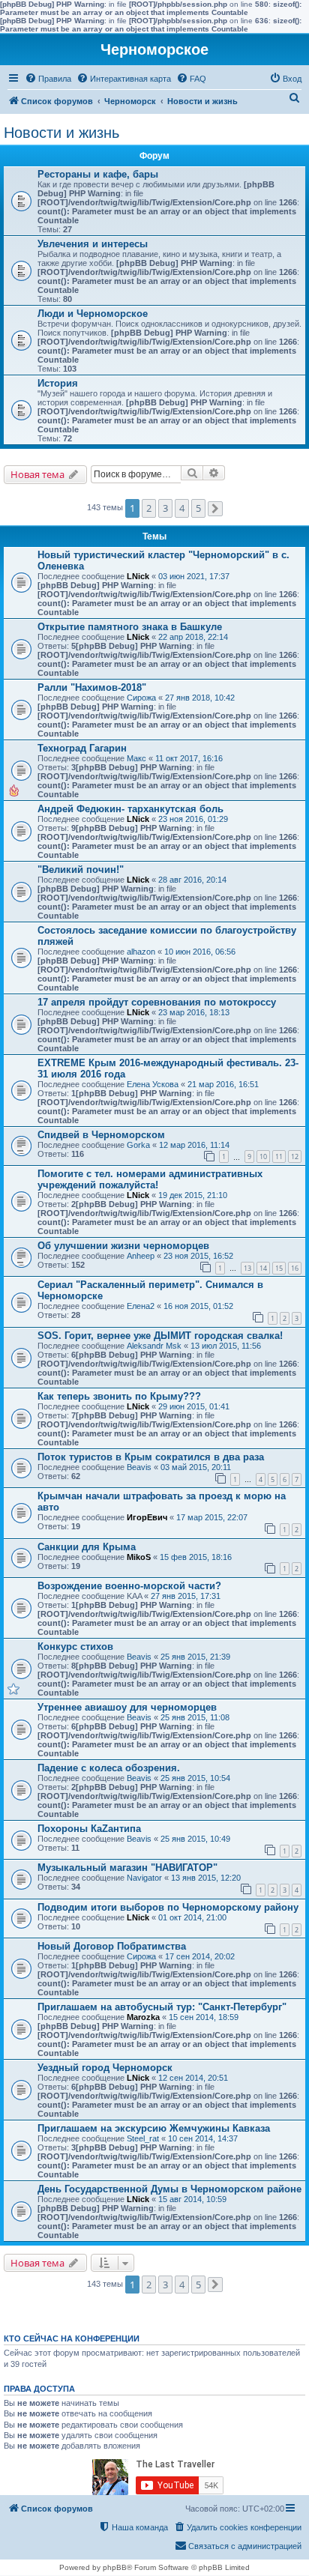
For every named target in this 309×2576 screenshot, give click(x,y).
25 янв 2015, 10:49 (195, 1839)
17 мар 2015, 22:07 (212, 1517)
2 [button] (149, 508)
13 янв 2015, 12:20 (206, 1878)
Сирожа (141, 698)
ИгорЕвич (147, 1517)
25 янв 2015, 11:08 (195, 1717)
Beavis (139, 1467)
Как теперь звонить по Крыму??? (119, 1396)
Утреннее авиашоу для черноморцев (127, 1707)
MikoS (139, 1557)
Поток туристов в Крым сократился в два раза (151, 1457)
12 (295, 1157)
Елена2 (141, 1306)
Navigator (144, 1878)
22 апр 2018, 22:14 (193, 637)
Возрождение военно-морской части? (129, 1586)
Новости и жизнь (61, 133)
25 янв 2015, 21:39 (195, 1657)
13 (247, 1268)
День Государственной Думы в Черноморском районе (169, 2189)
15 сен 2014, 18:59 (204, 2017)
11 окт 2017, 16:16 (189, 758)
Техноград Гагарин (82, 748)
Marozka (143, 2017)
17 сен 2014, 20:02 (200, 1956)
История (58, 383)
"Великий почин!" (81, 870)
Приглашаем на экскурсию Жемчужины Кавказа (154, 2128)
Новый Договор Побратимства (112, 1946)
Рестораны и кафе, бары (98, 174)
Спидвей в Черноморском (101, 1135)
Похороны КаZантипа (89, 1829)
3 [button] (165, 508)
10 (263, 1157)
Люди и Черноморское (93, 314)
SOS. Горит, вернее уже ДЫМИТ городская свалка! (160, 1336)
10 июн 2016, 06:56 (200, 952)
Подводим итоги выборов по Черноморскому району (168, 1907)
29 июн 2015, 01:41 (194, 1406)
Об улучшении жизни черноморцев (123, 1246)
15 (279, 1268)
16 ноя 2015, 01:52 (198, 1306)
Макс (136, 758)
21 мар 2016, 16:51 (223, 1084)
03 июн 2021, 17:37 (194, 576)
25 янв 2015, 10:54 (195, 1778)
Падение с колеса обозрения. (109, 1768)
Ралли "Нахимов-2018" (92, 687)
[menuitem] (48, 79)
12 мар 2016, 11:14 (194, 1145)
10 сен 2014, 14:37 (203, 2138)
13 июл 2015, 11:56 (226, 1346)
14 (263, 1268)
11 (279, 1157)
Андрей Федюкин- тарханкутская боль (130, 809)
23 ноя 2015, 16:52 (198, 1256)
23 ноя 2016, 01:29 (193, 819)
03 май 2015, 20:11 (196, 1467)
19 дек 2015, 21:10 (193, 1195)
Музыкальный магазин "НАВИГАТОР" (127, 1868)
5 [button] (198, 508)
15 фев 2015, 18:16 (196, 1557)
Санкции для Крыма (87, 1547)
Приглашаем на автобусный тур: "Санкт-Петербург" (162, 2007)
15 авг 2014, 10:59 (192, 2199)
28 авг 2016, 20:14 (192, 880)
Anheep (141, 1256)
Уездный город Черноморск (105, 2068)
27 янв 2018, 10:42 (200, 698)
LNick (138, 576)
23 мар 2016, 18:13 (194, 1012)
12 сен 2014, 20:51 (193, 2078)
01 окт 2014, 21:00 (192, 1917)
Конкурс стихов (75, 1647)
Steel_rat (143, 2138)
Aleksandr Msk (154, 1346)
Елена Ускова (153, 1084)
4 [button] (182, 508)
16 (295, 1268)
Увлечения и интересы (93, 244)
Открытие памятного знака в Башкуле (130, 627)
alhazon (141, 952)
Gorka (138, 1145)
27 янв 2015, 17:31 (186, 1596)
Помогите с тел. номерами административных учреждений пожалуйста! (150, 1179)
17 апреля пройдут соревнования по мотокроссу (157, 1002)
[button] (215, 509)
